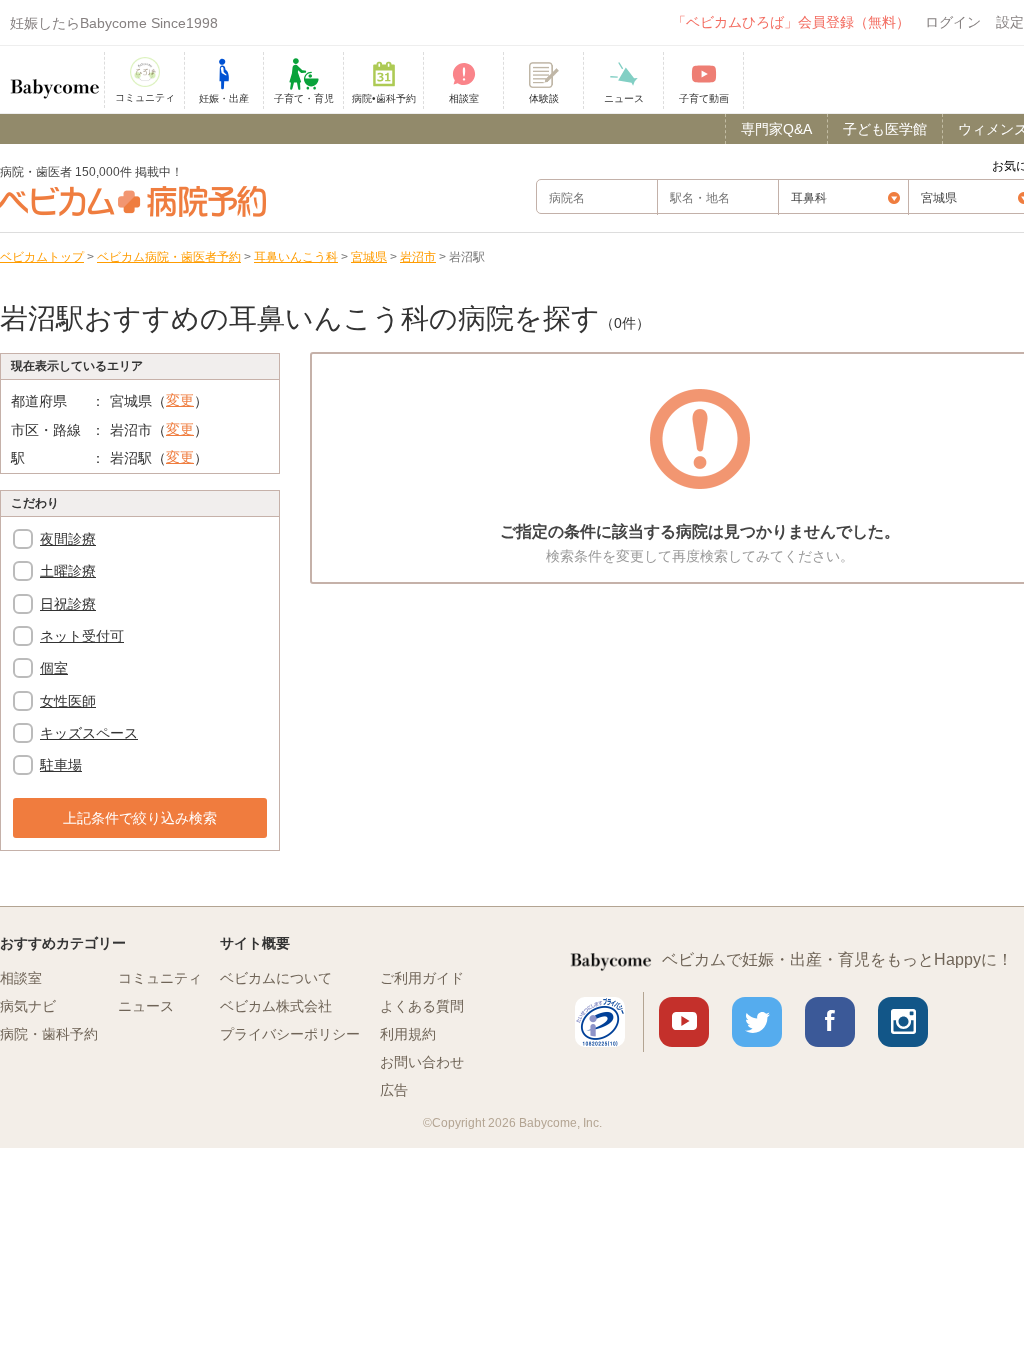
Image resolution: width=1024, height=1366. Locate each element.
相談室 (21, 978)
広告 (394, 1090)
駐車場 (61, 765)
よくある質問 (422, 1006)
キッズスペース (89, 733)
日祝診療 (68, 604)
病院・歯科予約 (49, 1034)
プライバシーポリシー (290, 1034)
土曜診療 (68, 571)
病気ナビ (28, 1006)
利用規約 (408, 1034)
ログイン (953, 22)
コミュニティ (160, 978)
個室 (54, 668)
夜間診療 (68, 539)
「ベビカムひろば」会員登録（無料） (791, 22)
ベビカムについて (276, 978)
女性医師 (68, 701)
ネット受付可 (82, 636)
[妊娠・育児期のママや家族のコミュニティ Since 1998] (55, 79)
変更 (180, 400)
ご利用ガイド (422, 978)
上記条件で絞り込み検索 (140, 818)
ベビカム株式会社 (276, 1006)
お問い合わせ (422, 1062)
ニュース (146, 1006)
